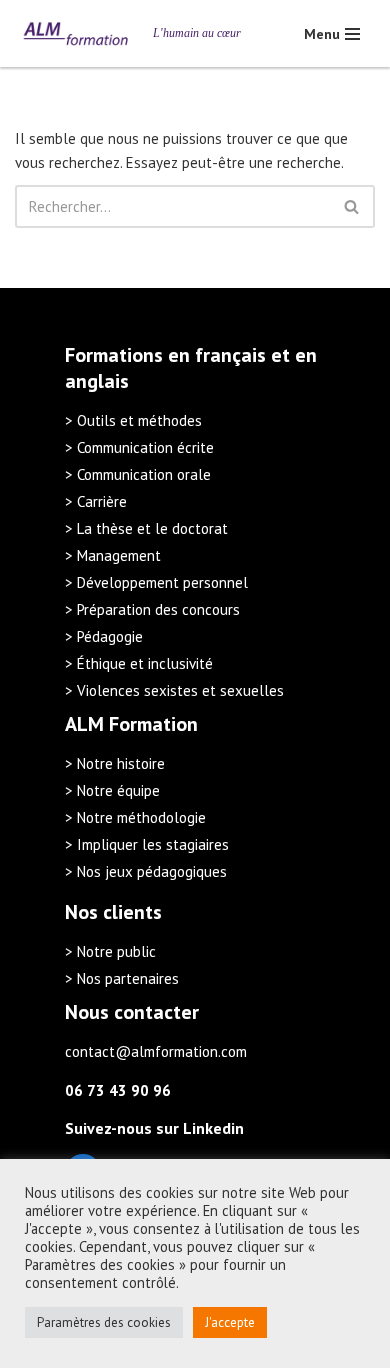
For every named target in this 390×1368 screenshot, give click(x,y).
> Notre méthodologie (135, 817)
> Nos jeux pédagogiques (146, 871)
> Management (113, 555)
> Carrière (96, 501)
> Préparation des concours (152, 609)
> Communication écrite (139, 447)
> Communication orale (138, 474)
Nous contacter (132, 1012)
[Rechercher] (352, 206)
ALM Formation (131, 724)
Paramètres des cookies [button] (104, 1322)
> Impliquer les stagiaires (147, 844)
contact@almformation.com (156, 1051)
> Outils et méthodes (133, 420)
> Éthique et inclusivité (139, 663)
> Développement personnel (156, 582)
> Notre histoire (115, 763)
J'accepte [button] (230, 1322)
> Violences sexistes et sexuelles (174, 690)
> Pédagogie (104, 636)
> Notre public (110, 951)
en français (217, 355)
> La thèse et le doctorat (146, 528)
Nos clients (113, 912)
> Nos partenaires (122, 978)
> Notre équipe (112, 790)
